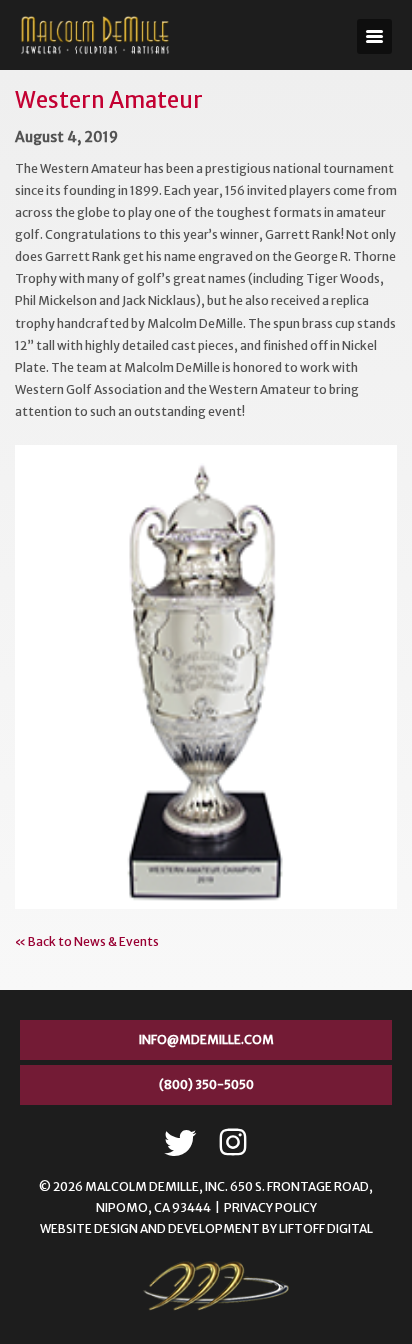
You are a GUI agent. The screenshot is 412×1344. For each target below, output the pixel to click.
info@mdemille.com (206, 1039)
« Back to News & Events (87, 941)
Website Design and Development (150, 1228)
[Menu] (374, 36)
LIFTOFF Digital (326, 1228)
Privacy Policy (270, 1207)
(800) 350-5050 (206, 1084)
